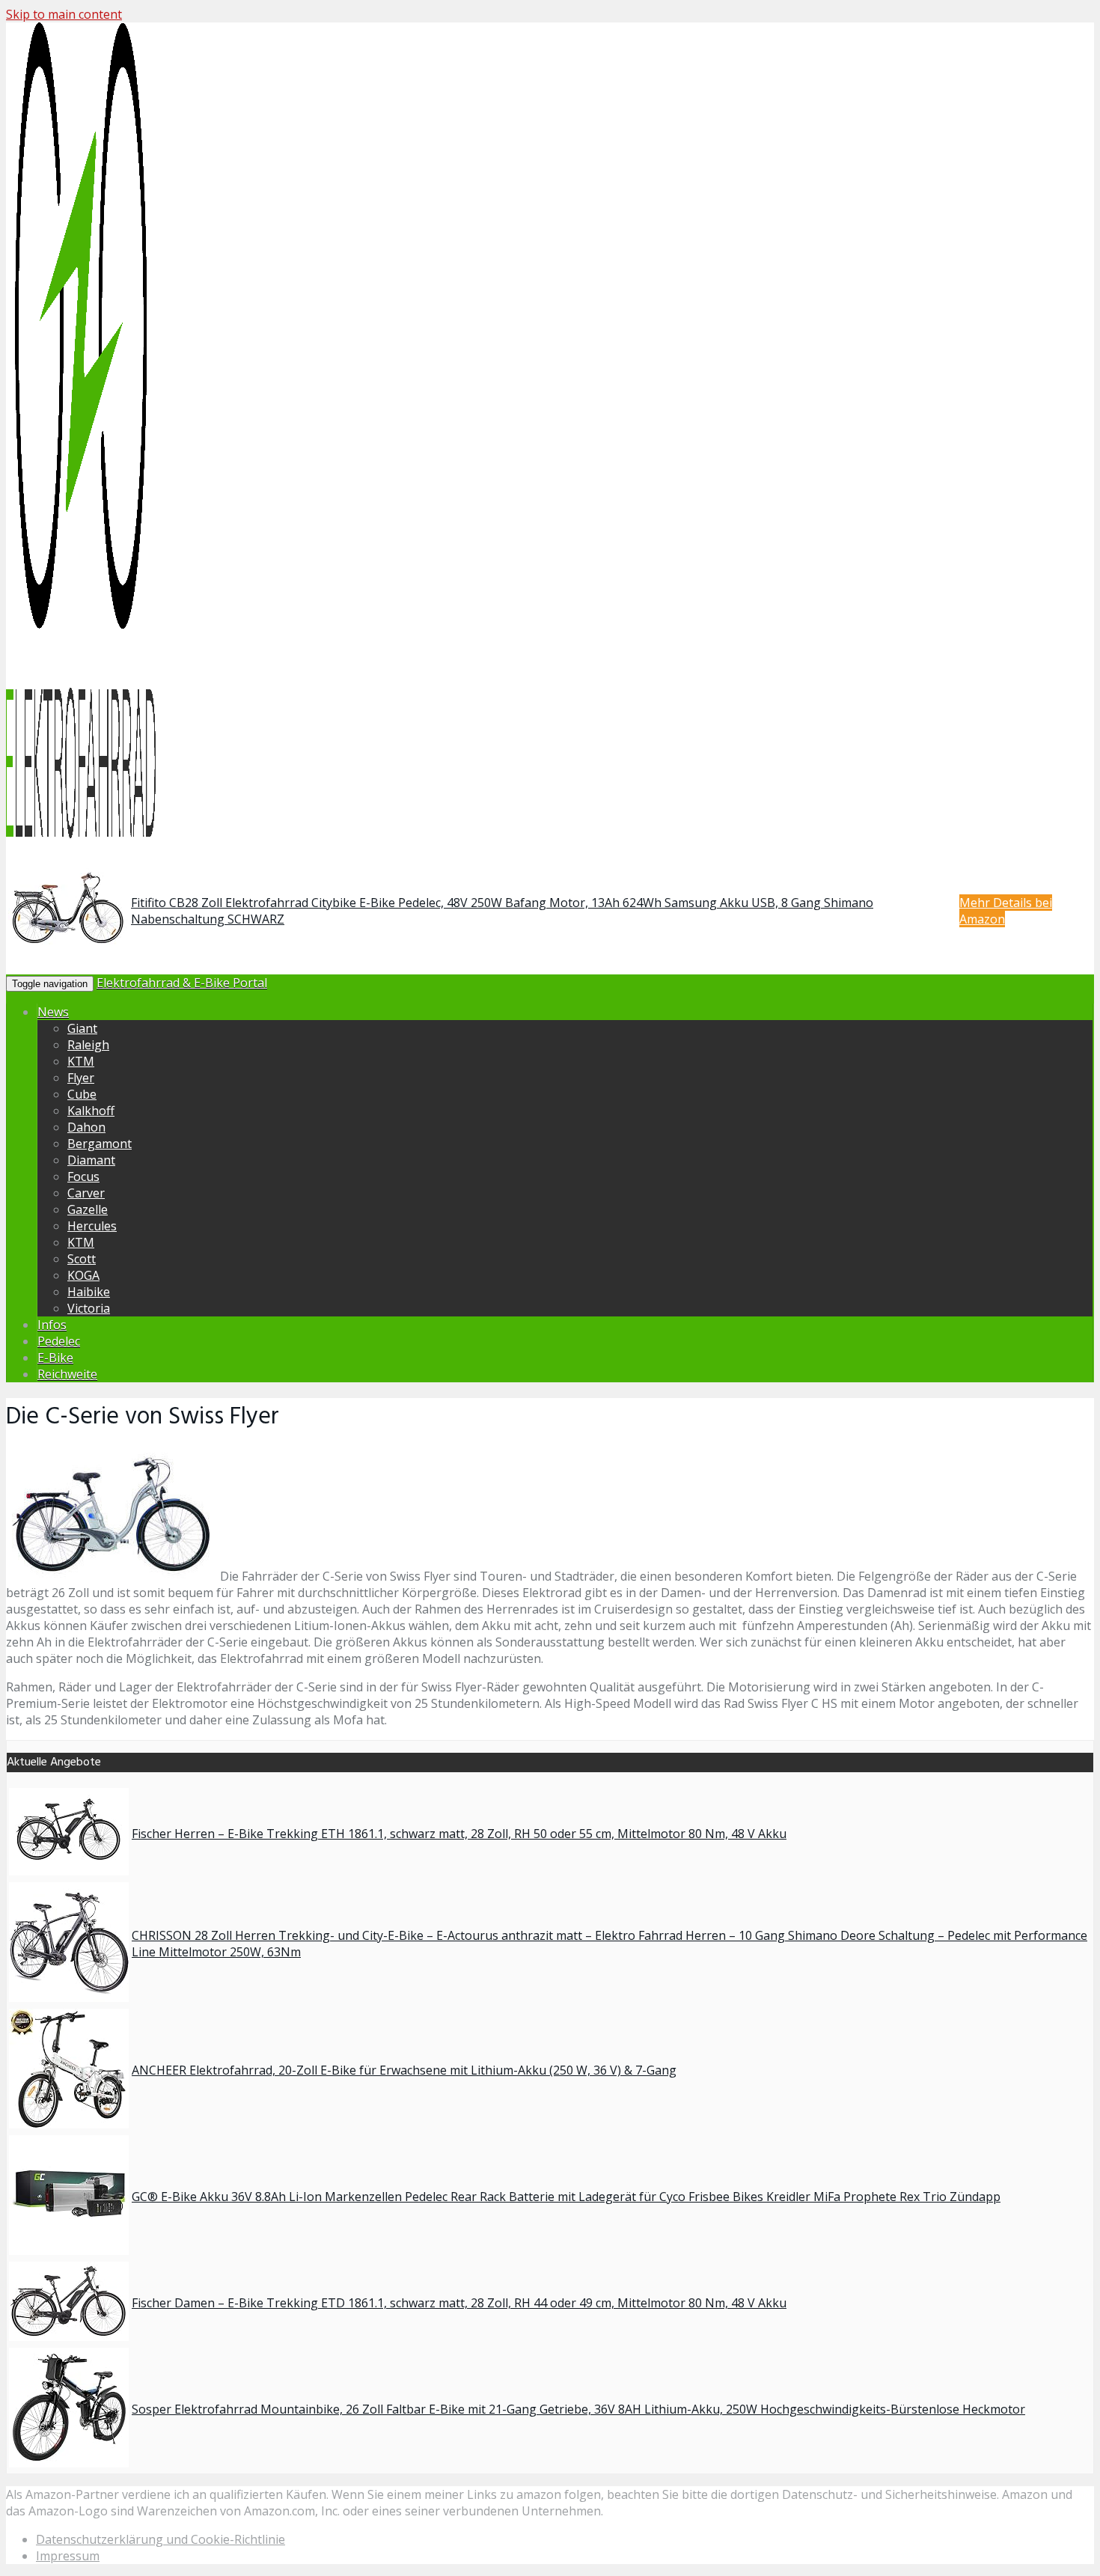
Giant (82, 1028)
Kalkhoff (91, 1111)
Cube (82, 1094)
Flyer (81, 1078)
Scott (82, 1259)
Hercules (92, 1226)
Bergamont (100, 1144)
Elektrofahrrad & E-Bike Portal (182, 983)
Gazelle (88, 1209)
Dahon (86, 1127)
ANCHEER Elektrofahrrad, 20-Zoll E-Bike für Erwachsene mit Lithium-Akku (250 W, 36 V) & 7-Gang (404, 2070)
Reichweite (67, 1374)
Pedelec (59, 1341)
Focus (83, 1176)
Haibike (89, 1292)
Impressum (68, 2556)
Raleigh (88, 1045)
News (53, 1012)
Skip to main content (64, 14)
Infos (52, 1325)
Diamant (91, 1160)
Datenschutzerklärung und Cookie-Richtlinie (161, 2539)
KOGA (83, 1275)
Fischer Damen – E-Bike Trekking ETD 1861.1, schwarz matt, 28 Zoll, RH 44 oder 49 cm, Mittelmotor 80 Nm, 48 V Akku (459, 2303)
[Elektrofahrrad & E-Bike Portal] (81, 835)
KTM (81, 1061)
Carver (86, 1193)
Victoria (89, 1308)
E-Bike (55, 1358)
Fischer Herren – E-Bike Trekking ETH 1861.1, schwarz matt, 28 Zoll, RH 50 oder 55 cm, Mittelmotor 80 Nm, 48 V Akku (459, 1834)
